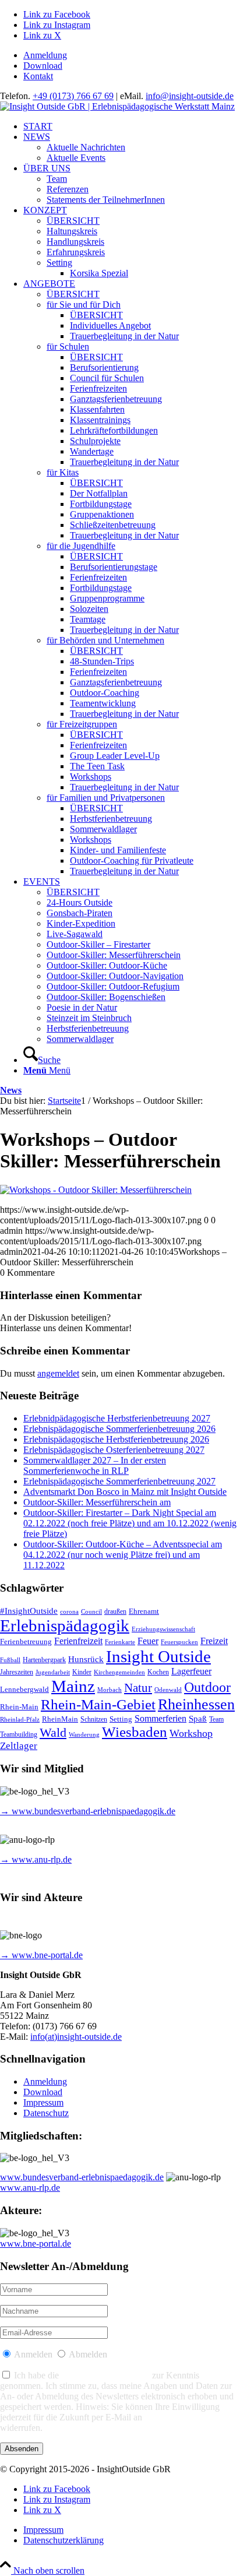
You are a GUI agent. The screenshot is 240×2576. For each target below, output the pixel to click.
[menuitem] (132, 55)
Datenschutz (46, 2113)
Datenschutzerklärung (105, 2375)
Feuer (148, 1641)
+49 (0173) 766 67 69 (73, 96)
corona (69, 1612)
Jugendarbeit (53, 1672)
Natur (138, 1688)
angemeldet (58, 1373)
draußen (115, 1612)
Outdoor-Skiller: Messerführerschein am (97, 1502)
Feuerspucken (179, 1642)
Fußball (10, 1660)
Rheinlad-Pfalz (20, 1720)
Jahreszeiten (17, 1672)
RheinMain (60, 1719)
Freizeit (214, 1641)
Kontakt (38, 76)
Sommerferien (160, 1718)
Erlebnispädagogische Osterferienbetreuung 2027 (114, 1450)
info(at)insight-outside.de (76, 2037)
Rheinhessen (196, 1704)
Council (91, 1612)
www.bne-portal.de (36, 2244)
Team (216, 1720)
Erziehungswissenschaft (163, 1629)
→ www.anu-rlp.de (36, 1859)
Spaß (198, 1719)
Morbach (110, 1690)
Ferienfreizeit (78, 1641)
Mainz (73, 1686)
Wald (53, 1733)
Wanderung (84, 1735)
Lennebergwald (24, 1690)
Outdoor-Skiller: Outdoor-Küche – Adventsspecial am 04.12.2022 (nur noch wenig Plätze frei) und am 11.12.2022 (123, 1555)
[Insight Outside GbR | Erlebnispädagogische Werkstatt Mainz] (117, 106)
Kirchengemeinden (119, 1672)
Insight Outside (158, 1656)
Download (43, 66)
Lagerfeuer (191, 1671)
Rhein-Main (19, 1707)
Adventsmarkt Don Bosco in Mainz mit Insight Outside (125, 1492)
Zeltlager (19, 1746)
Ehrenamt (144, 1611)
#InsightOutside (29, 1611)
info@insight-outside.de (190, 96)
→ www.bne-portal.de (41, 1955)
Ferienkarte (120, 1642)
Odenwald (168, 1690)
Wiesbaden (135, 1732)
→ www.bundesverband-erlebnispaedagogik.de (88, 1811)
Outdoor (207, 1687)
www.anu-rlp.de (30, 2188)
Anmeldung (45, 55)
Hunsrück (86, 1659)
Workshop (191, 1733)
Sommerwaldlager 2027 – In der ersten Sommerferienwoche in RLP (95, 1465)
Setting (121, 1719)
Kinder (82, 1672)
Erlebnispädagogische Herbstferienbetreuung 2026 (116, 1439)
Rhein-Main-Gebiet (98, 1704)
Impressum (43, 2102)
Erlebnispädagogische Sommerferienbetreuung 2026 (119, 1429)
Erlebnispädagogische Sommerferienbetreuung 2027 (119, 1481)
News (11, 1090)
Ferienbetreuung (26, 1641)
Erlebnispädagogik (65, 1625)
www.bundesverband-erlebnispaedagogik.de (82, 2177)
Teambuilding (19, 1735)
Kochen (158, 1672)
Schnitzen (94, 1720)
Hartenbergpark (44, 1660)
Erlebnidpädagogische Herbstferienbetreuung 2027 (117, 1418)
